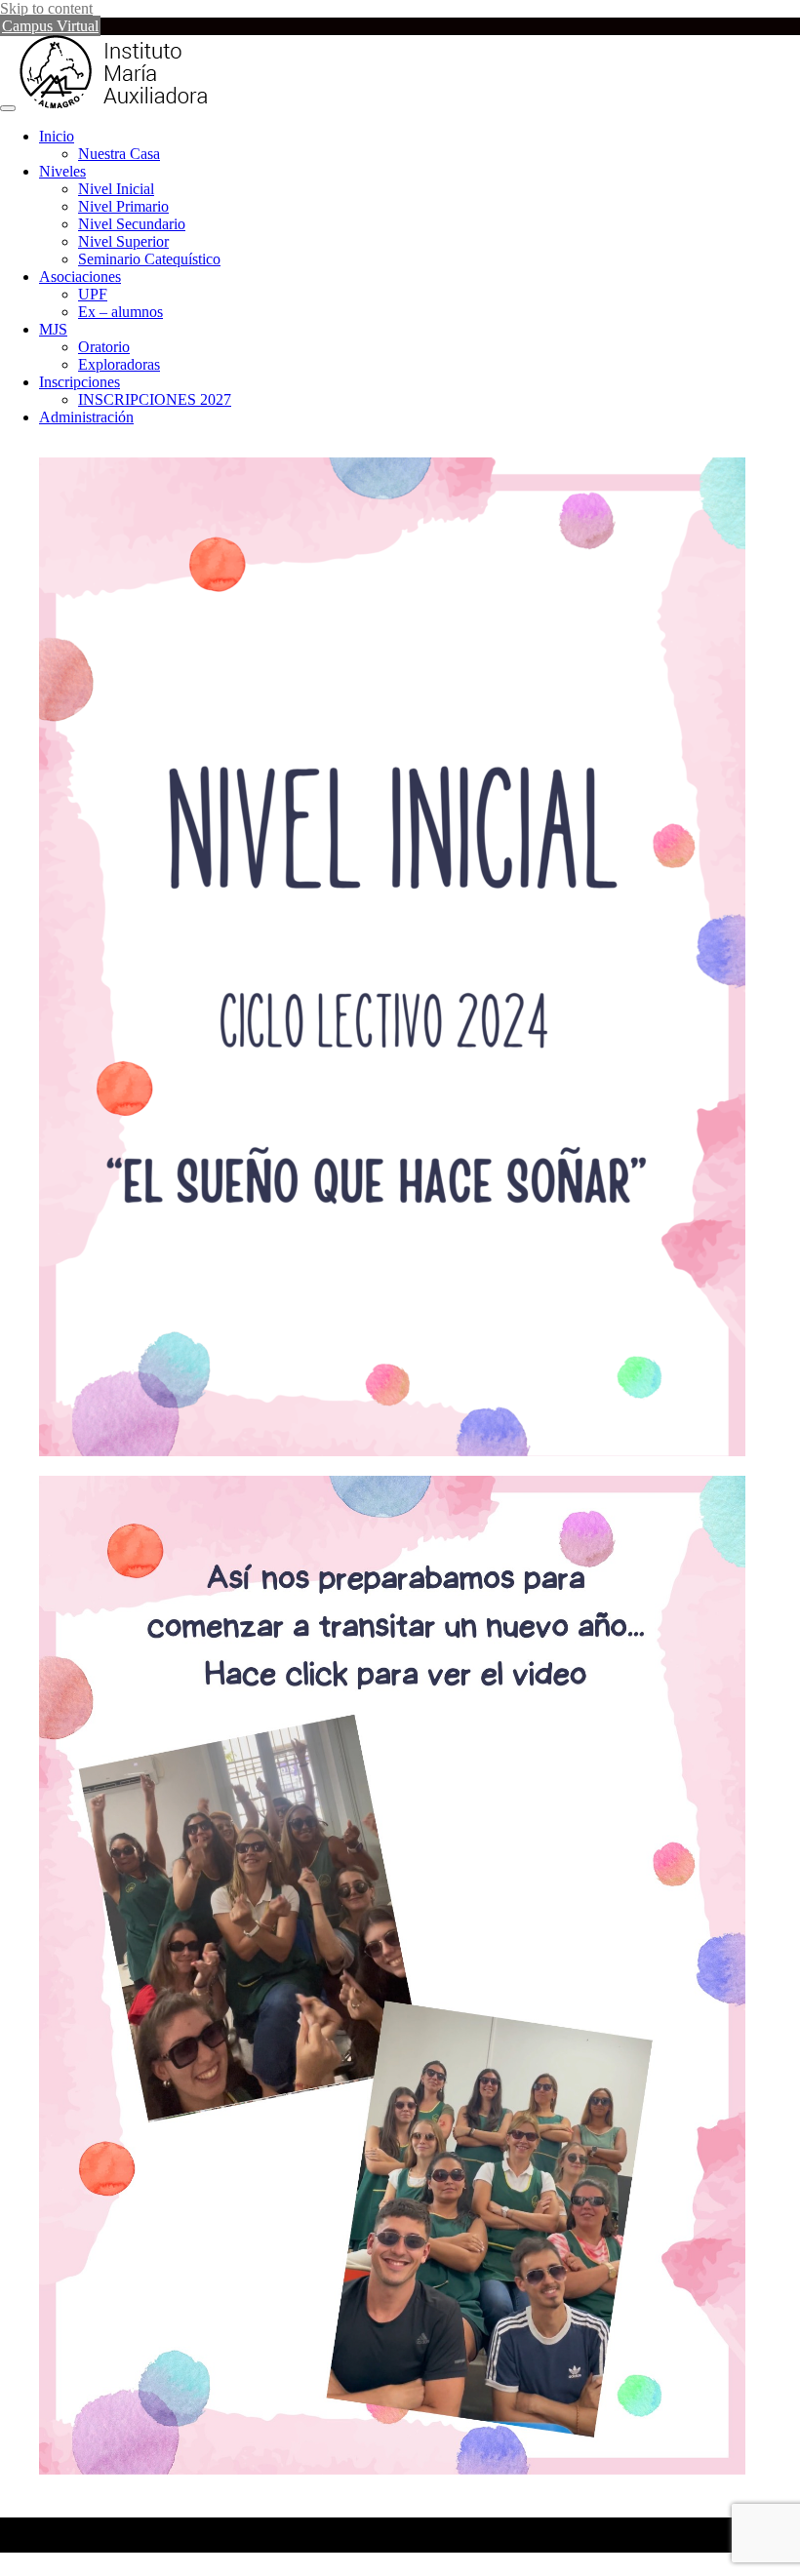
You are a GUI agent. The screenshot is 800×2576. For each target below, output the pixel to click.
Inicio (57, 136)
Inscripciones (80, 382)
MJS (53, 329)
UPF (93, 294)
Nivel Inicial (116, 189)
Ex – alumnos (120, 312)
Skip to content (46, 8)
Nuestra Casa (119, 154)
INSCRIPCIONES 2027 (155, 399)
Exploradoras (119, 364)
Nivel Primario (123, 206)
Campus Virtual (50, 26)
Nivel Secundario (132, 224)
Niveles (62, 171)
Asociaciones (80, 277)
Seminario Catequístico (149, 259)
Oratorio (104, 347)
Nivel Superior (123, 241)
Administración (86, 417)
